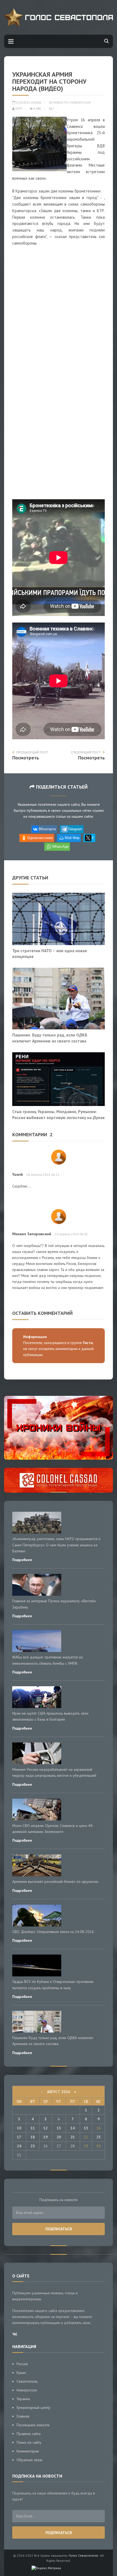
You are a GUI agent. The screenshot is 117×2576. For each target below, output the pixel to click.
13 (59, 2128)
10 (19, 2128)
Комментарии (28, 2451)
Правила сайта (29, 2434)
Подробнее (22, 1560)
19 (45, 2137)
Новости (61, 103)
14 (73, 2128)
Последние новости (33, 2425)
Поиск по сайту (29, 2442)
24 (19, 2146)
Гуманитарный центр (33, 2407)
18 (33, 2137)
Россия (22, 2364)
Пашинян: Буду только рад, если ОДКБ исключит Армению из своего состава (50, 1038)
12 (45, 2128)
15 (86, 2128)
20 (59, 2137)
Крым (21, 2373)
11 (33, 2128)
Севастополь (27, 2381)
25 (33, 2146)
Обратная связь (30, 2460)
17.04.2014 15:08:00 (28, 103)
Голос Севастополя (83, 2555)
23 (98, 2137)
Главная (23, 2416)
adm (18, 109)
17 (19, 2137)
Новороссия (81, 103)
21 (73, 2137)
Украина (23, 2399)
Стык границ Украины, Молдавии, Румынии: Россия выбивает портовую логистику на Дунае (59, 1114)
